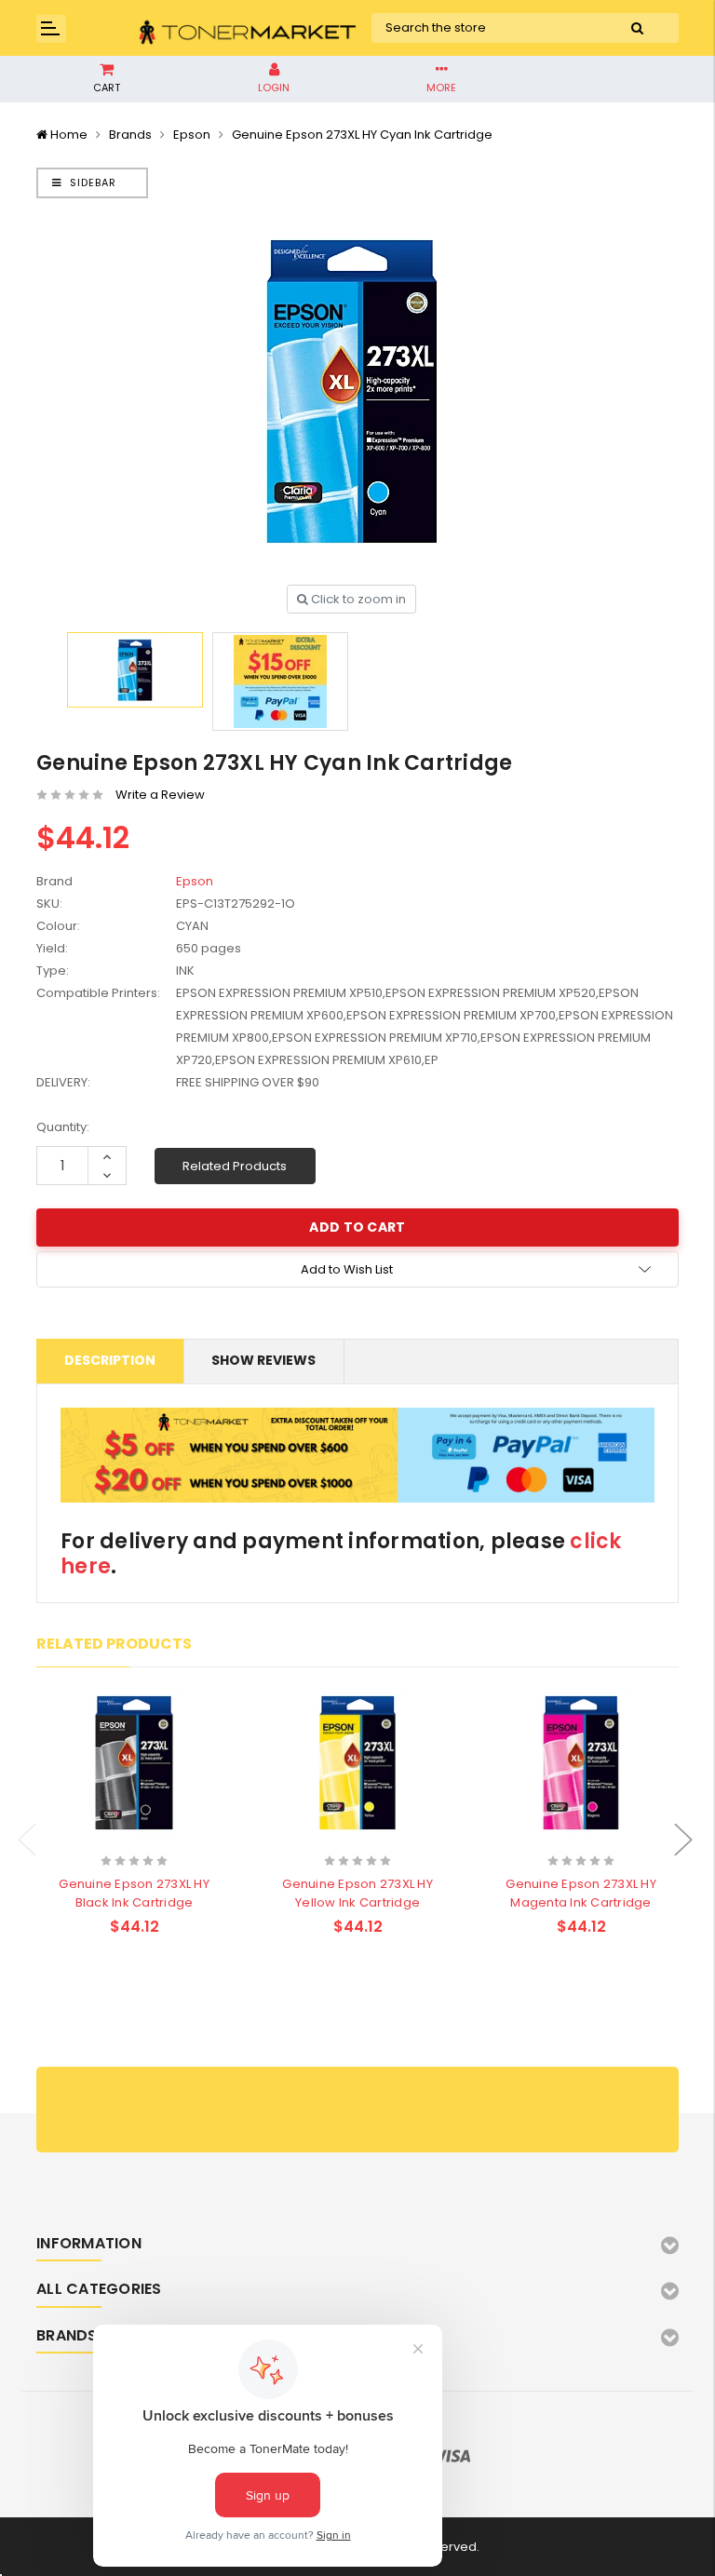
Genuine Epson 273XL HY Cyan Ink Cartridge (362, 135)
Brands (130, 135)
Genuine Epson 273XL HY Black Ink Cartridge (134, 1893)
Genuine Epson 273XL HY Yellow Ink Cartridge (357, 1893)
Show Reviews (263, 1360)
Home (69, 135)
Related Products (235, 1166)
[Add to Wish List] (167, 1837)
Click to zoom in (357, 599)
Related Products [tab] (114, 1644)
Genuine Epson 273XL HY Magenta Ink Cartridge (581, 1893)
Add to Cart (98, 1835)
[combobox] (484, 28)
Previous (27, 1839)
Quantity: (63, 1127)
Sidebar (91, 182)
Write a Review (160, 795)
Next (683, 1839)
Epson (192, 135)
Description (110, 1360)
